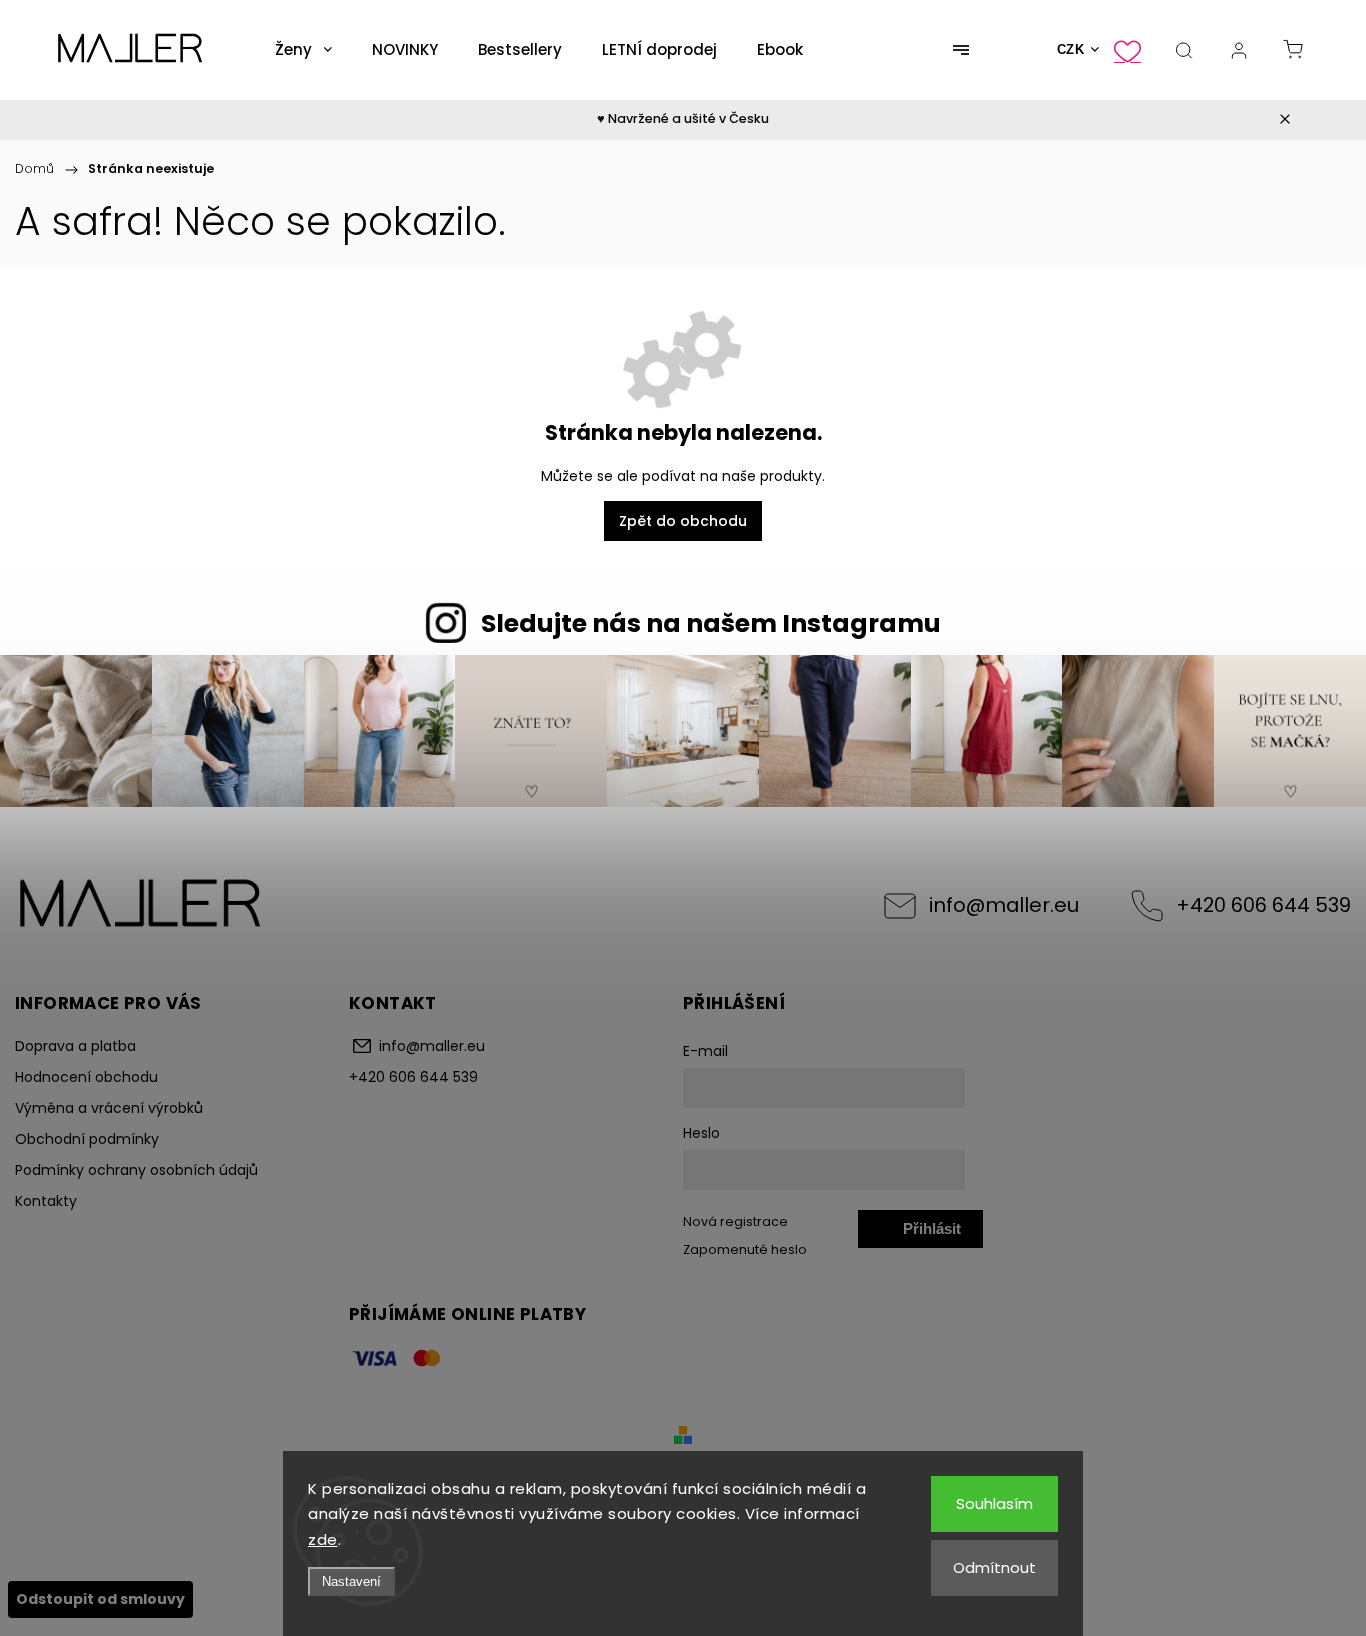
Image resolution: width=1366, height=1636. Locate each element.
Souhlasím (994, 1503)
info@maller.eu (1004, 905)
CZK (1071, 49)
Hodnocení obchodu (86, 1077)
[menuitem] (303, 50)
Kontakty (46, 1201)
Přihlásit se (932, 1234)
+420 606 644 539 (1263, 905)
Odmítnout (994, 1567)
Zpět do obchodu (683, 521)
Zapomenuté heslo (745, 1249)
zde (323, 1539)
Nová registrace (735, 1221)
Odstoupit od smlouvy (100, 1599)
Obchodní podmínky (87, 1139)
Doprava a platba (75, 1046)
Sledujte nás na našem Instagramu (711, 623)
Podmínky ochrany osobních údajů (136, 1170)
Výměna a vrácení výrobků (109, 1108)
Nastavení (351, 1581)
